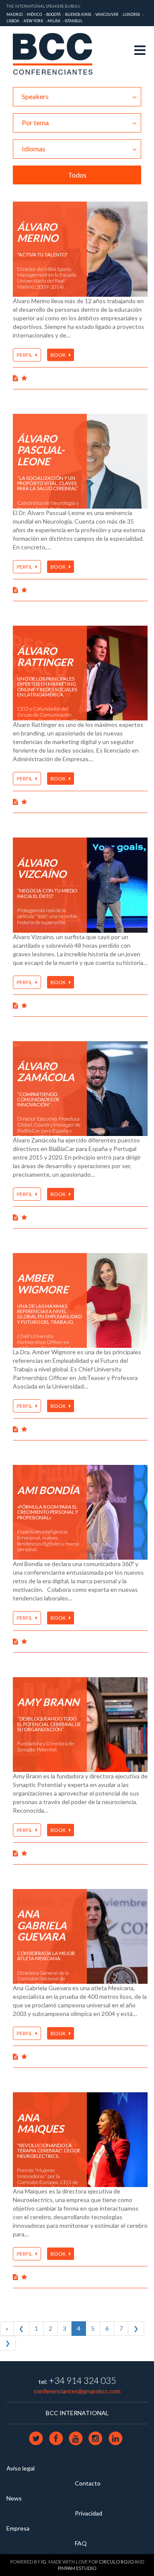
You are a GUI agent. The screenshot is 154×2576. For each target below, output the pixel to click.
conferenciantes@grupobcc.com (77, 2391)
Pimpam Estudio (77, 2568)
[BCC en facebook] (56, 2438)
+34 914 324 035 (82, 2380)
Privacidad (89, 2513)
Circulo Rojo (116, 2562)
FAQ (81, 2543)
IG (44, 2562)
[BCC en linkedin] (115, 2438)
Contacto (88, 2483)
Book (59, 355)
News (14, 2498)
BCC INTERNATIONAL (77, 2413)
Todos (77, 175)
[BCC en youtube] (76, 2438)
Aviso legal (21, 2468)
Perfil (25, 355)
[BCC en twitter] (37, 2438)
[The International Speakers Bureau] (57, 54)
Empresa (18, 2528)
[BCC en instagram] (96, 2438)
